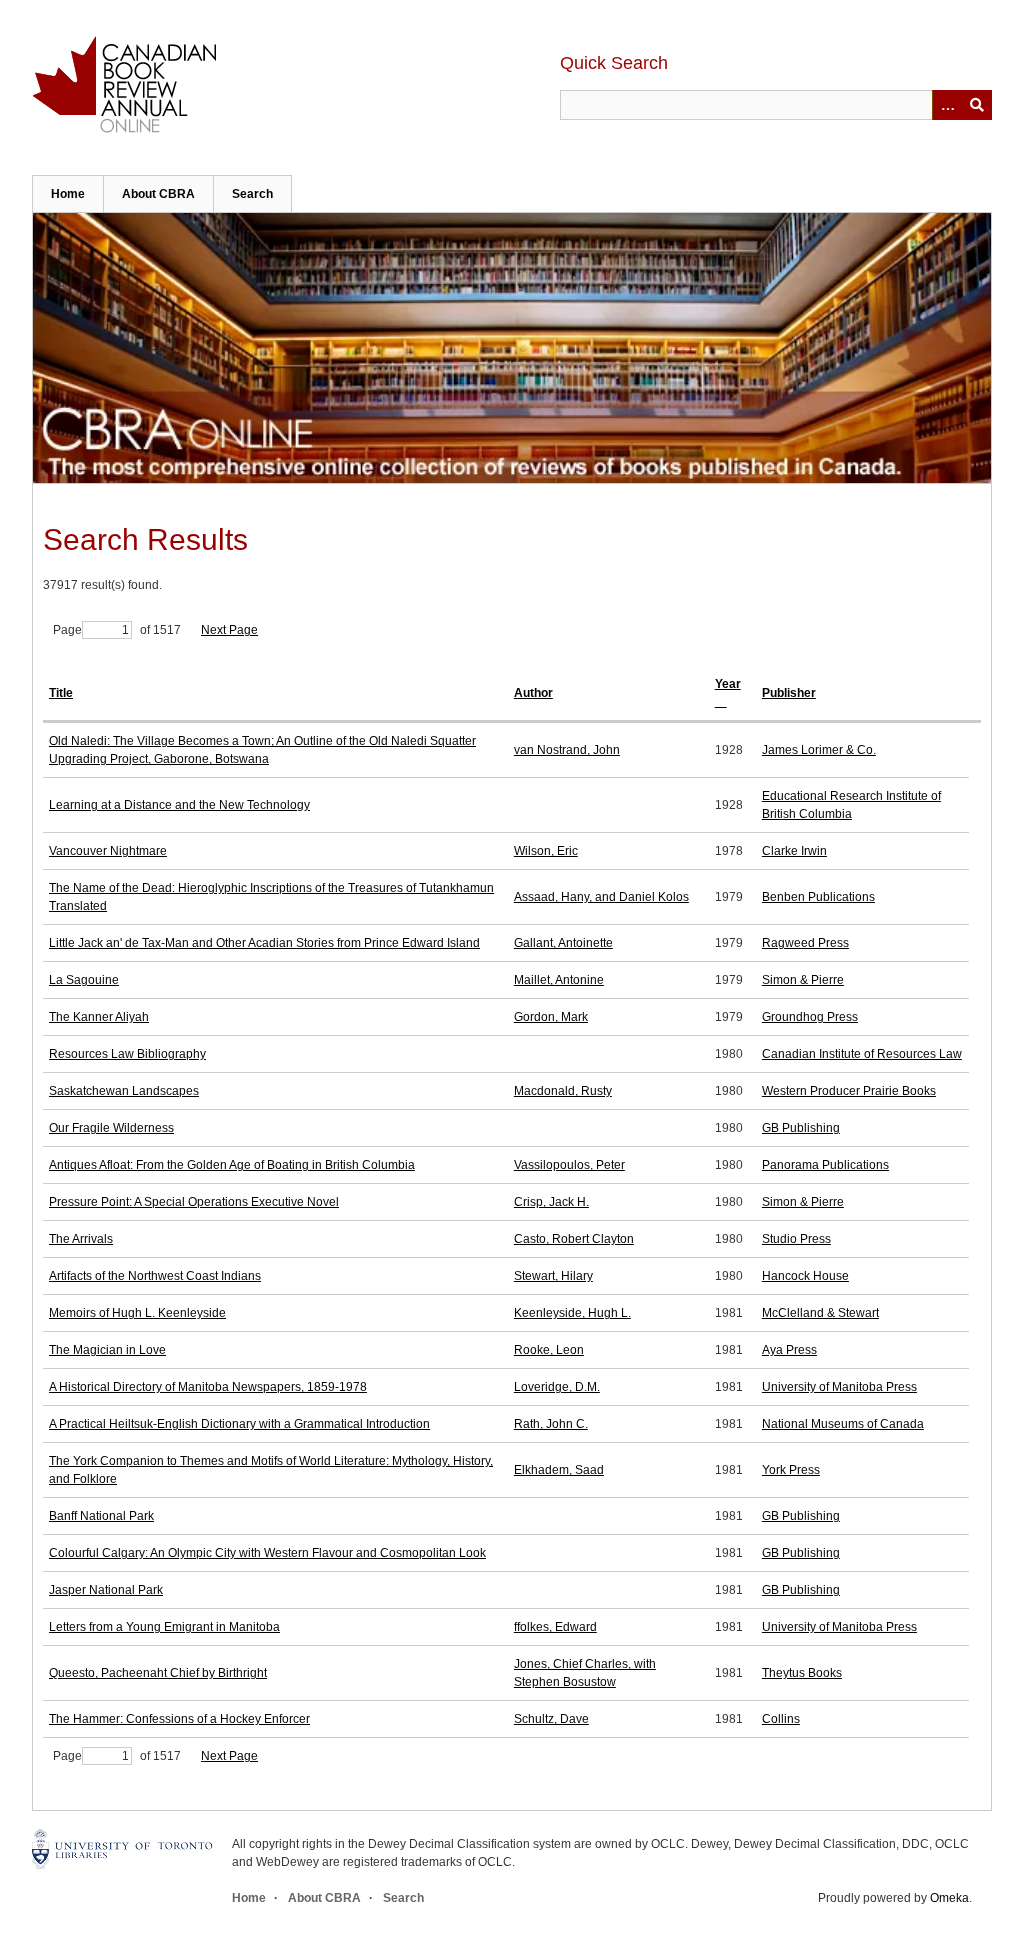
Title (61, 693)
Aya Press (789, 1350)
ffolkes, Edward (555, 1627)
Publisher (789, 693)
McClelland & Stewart (820, 1313)
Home (68, 194)
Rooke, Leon (549, 1350)
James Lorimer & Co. (819, 750)
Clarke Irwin (794, 851)
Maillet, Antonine (559, 980)
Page (67, 630)
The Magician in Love (107, 1350)
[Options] (947, 105)
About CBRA (158, 194)
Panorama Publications (825, 1165)
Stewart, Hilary (553, 1276)
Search (252, 194)
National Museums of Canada (843, 1424)
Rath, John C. (551, 1424)
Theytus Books (802, 1673)
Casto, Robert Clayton (574, 1239)
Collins (781, 1719)
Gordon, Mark (551, 1017)
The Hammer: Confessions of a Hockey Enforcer (179, 1719)
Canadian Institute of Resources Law (862, 1054)
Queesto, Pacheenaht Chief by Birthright (158, 1673)
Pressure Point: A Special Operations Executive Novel (194, 1202)
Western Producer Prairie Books (849, 1091)
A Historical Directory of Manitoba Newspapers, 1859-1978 (208, 1387)
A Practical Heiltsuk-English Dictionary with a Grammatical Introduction (239, 1424)
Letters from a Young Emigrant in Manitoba (164, 1627)
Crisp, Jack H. (551, 1202)
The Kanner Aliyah (99, 1017)
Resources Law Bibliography (127, 1054)
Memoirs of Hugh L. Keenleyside (137, 1313)
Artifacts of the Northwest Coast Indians (155, 1276)
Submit (977, 105)
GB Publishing (801, 1128)
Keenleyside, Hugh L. (572, 1313)
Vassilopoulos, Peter (569, 1165)
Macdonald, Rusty (563, 1091)
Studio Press (796, 1239)
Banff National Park (101, 1516)
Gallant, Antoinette (563, 943)
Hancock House (805, 1276)
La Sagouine (84, 980)
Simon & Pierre (803, 980)
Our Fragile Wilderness (111, 1128)
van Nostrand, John (567, 750)
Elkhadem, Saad (559, 1470)
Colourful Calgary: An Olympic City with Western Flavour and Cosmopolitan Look (267, 1553)
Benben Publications (818, 897)
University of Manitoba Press (839, 1387)
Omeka (949, 1898)
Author (533, 693)
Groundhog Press (810, 1017)
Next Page (229, 630)
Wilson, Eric (546, 851)
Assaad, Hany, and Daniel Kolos (601, 897)
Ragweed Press (805, 943)
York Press (791, 1470)
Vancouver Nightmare (108, 851)
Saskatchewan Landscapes (124, 1091)
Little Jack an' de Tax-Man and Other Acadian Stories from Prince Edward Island (264, 943)
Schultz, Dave (551, 1719)
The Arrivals (81, 1239)
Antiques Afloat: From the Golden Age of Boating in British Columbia (232, 1165)
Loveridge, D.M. (557, 1387)
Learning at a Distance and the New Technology (179, 805)
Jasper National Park (106, 1590)
